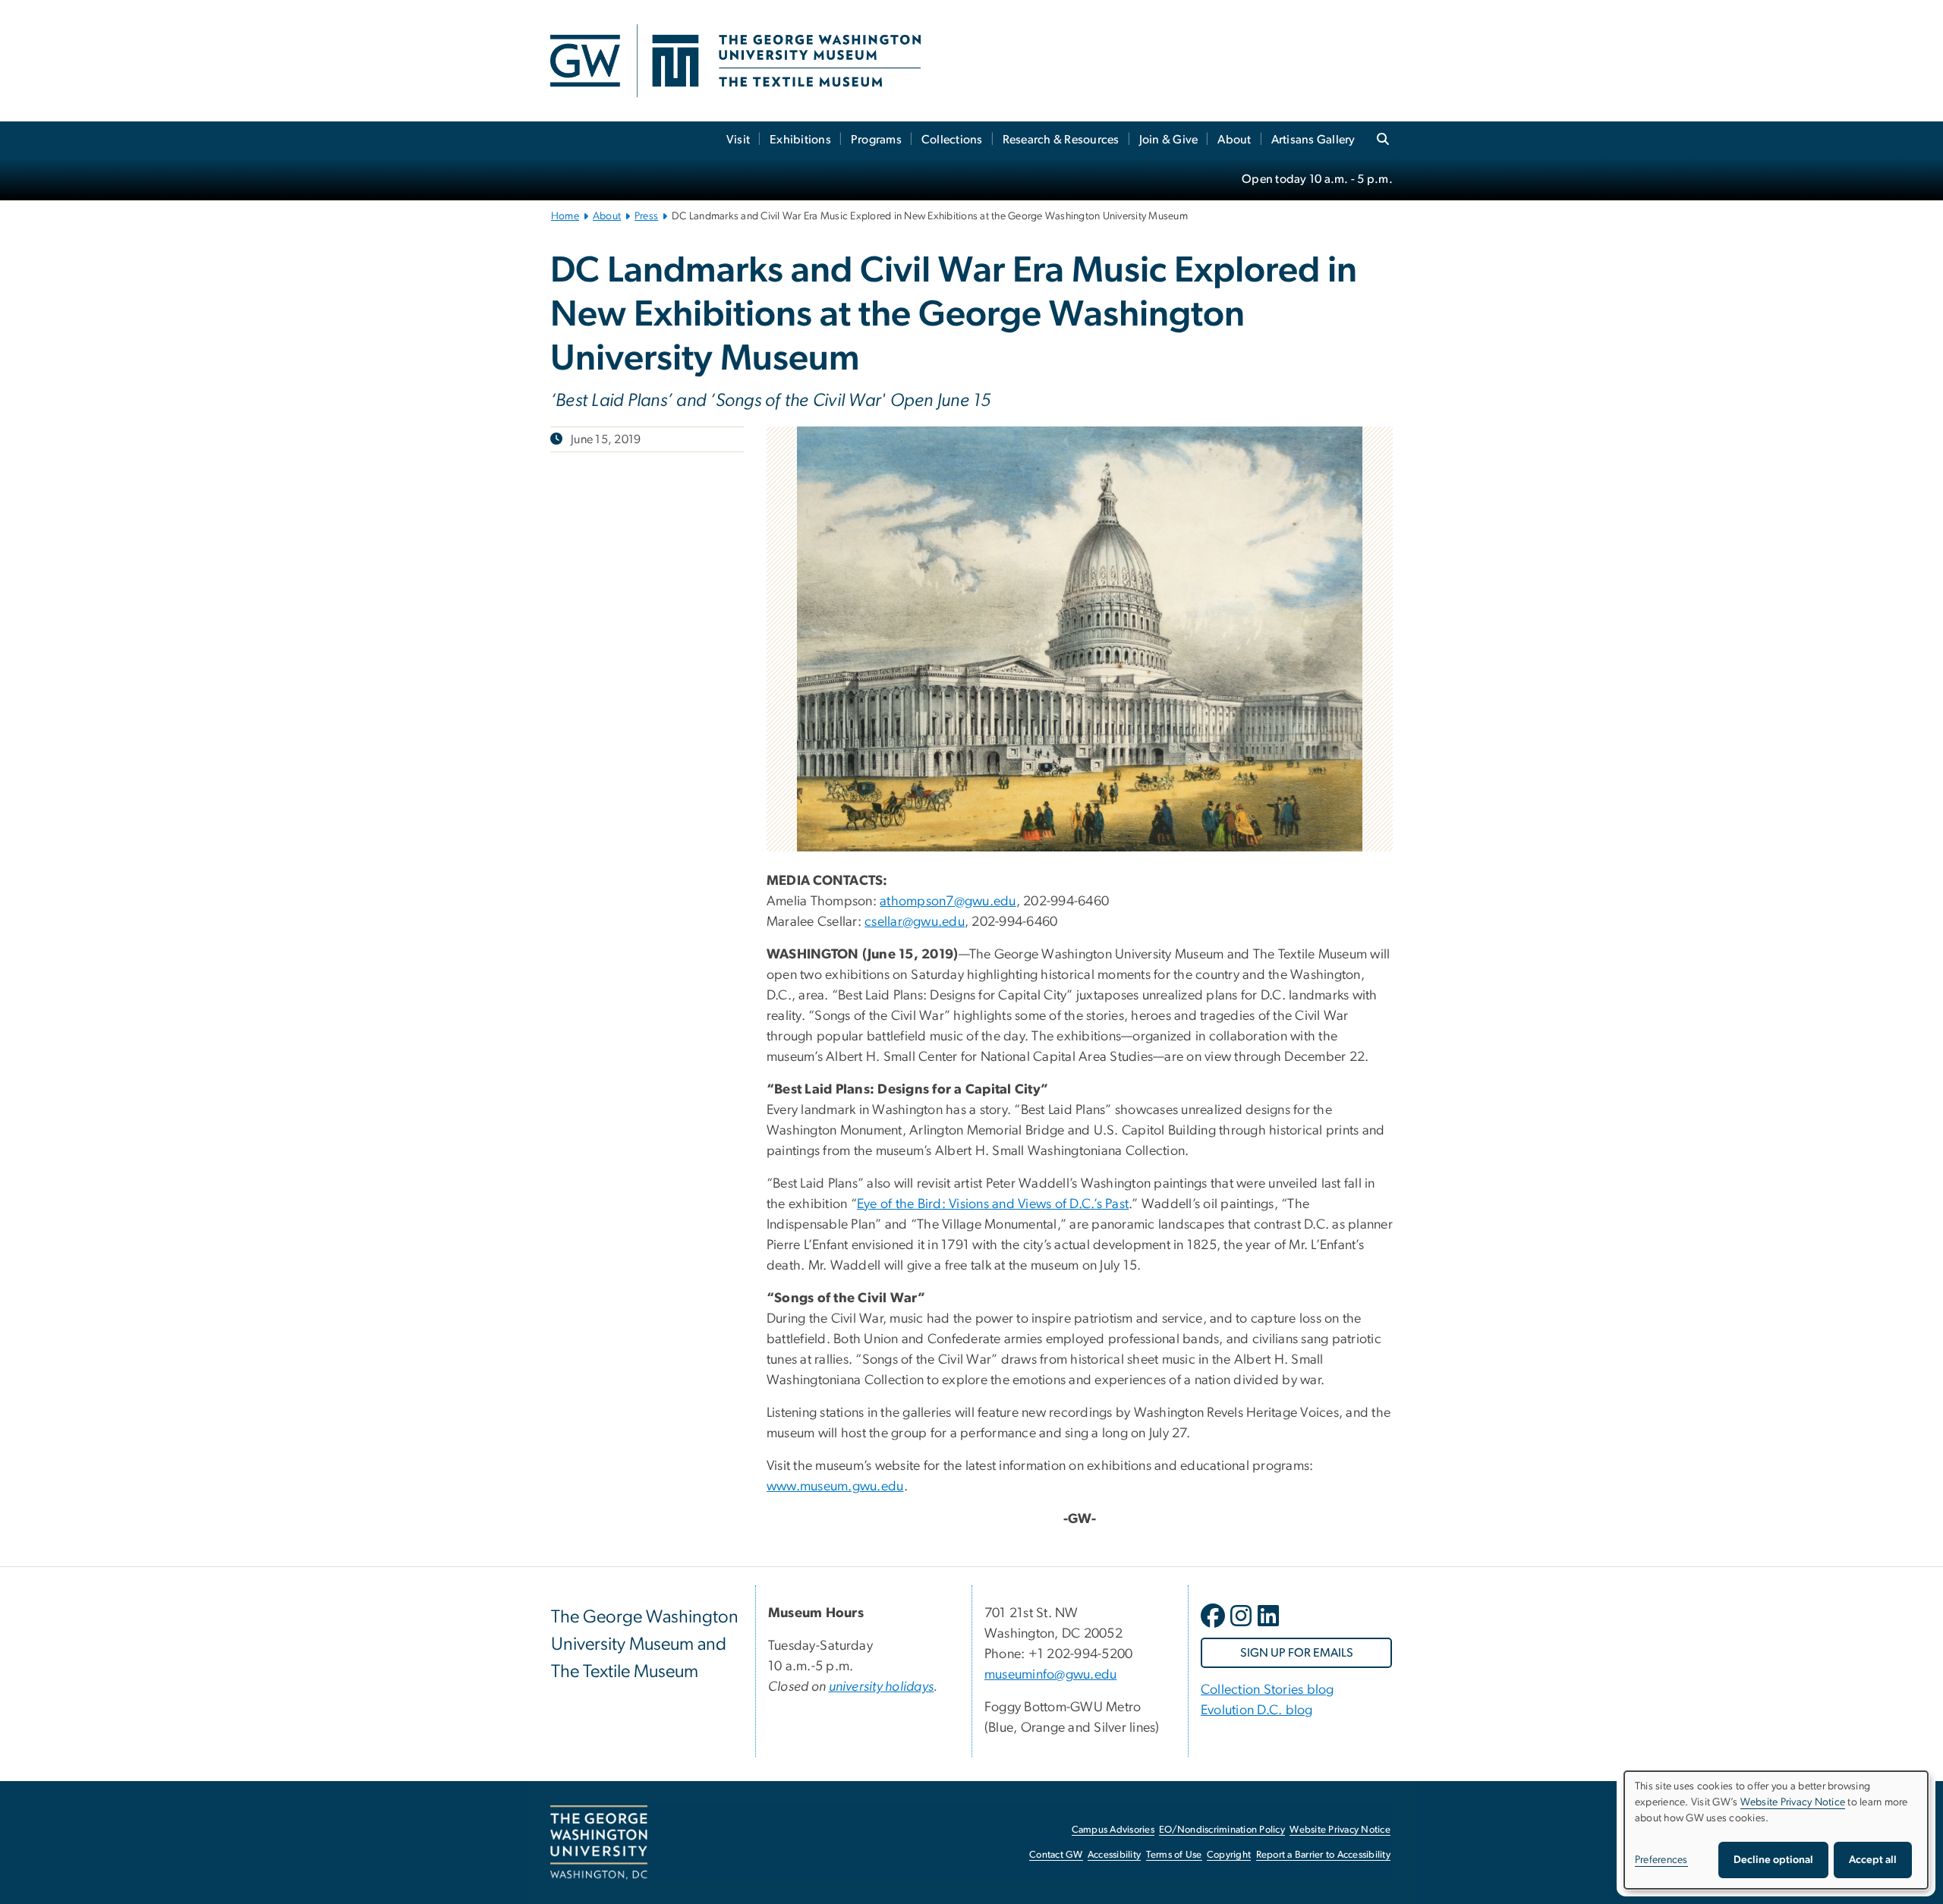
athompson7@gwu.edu (948, 902)
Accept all (1873, 1860)
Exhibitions (800, 140)
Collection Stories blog (1268, 1690)
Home (565, 216)
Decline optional (1773, 1860)
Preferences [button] (1661, 1860)
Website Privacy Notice (1340, 1830)
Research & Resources (1061, 140)
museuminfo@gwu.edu (1051, 1675)
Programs (876, 140)
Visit (738, 140)
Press (646, 216)
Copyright (1229, 1855)
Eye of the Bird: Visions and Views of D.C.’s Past (993, 1204)
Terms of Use (1174, 1855)
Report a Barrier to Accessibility (1323, 1855)
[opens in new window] (1214, 1627)
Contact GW (1056, 1855)
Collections (952, 140)
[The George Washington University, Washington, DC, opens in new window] (599, 1843)
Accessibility (1114, 1855)
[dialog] (1776, 1830)
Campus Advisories (1113, 1830)
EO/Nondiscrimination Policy (1222, 1830)
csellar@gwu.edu (915, 922)
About (1234, 140)
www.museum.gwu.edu (835, 1487)
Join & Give (1169, 140)
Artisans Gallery (1313, 140)
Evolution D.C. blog (1257, 1710)
